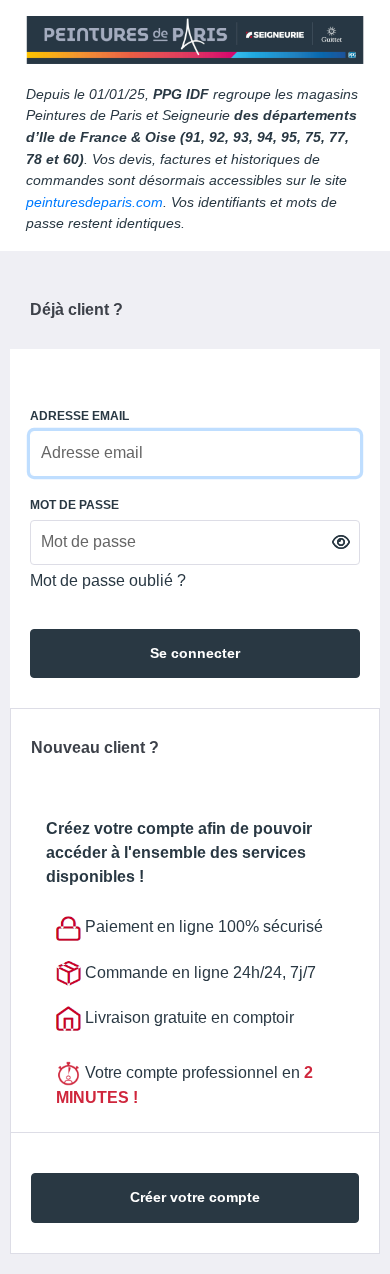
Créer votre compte (195, 1197)
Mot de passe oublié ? (108, 580)
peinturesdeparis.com (94, 202)
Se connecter (195, 653)
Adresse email (79, 416)
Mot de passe (74, 505)
